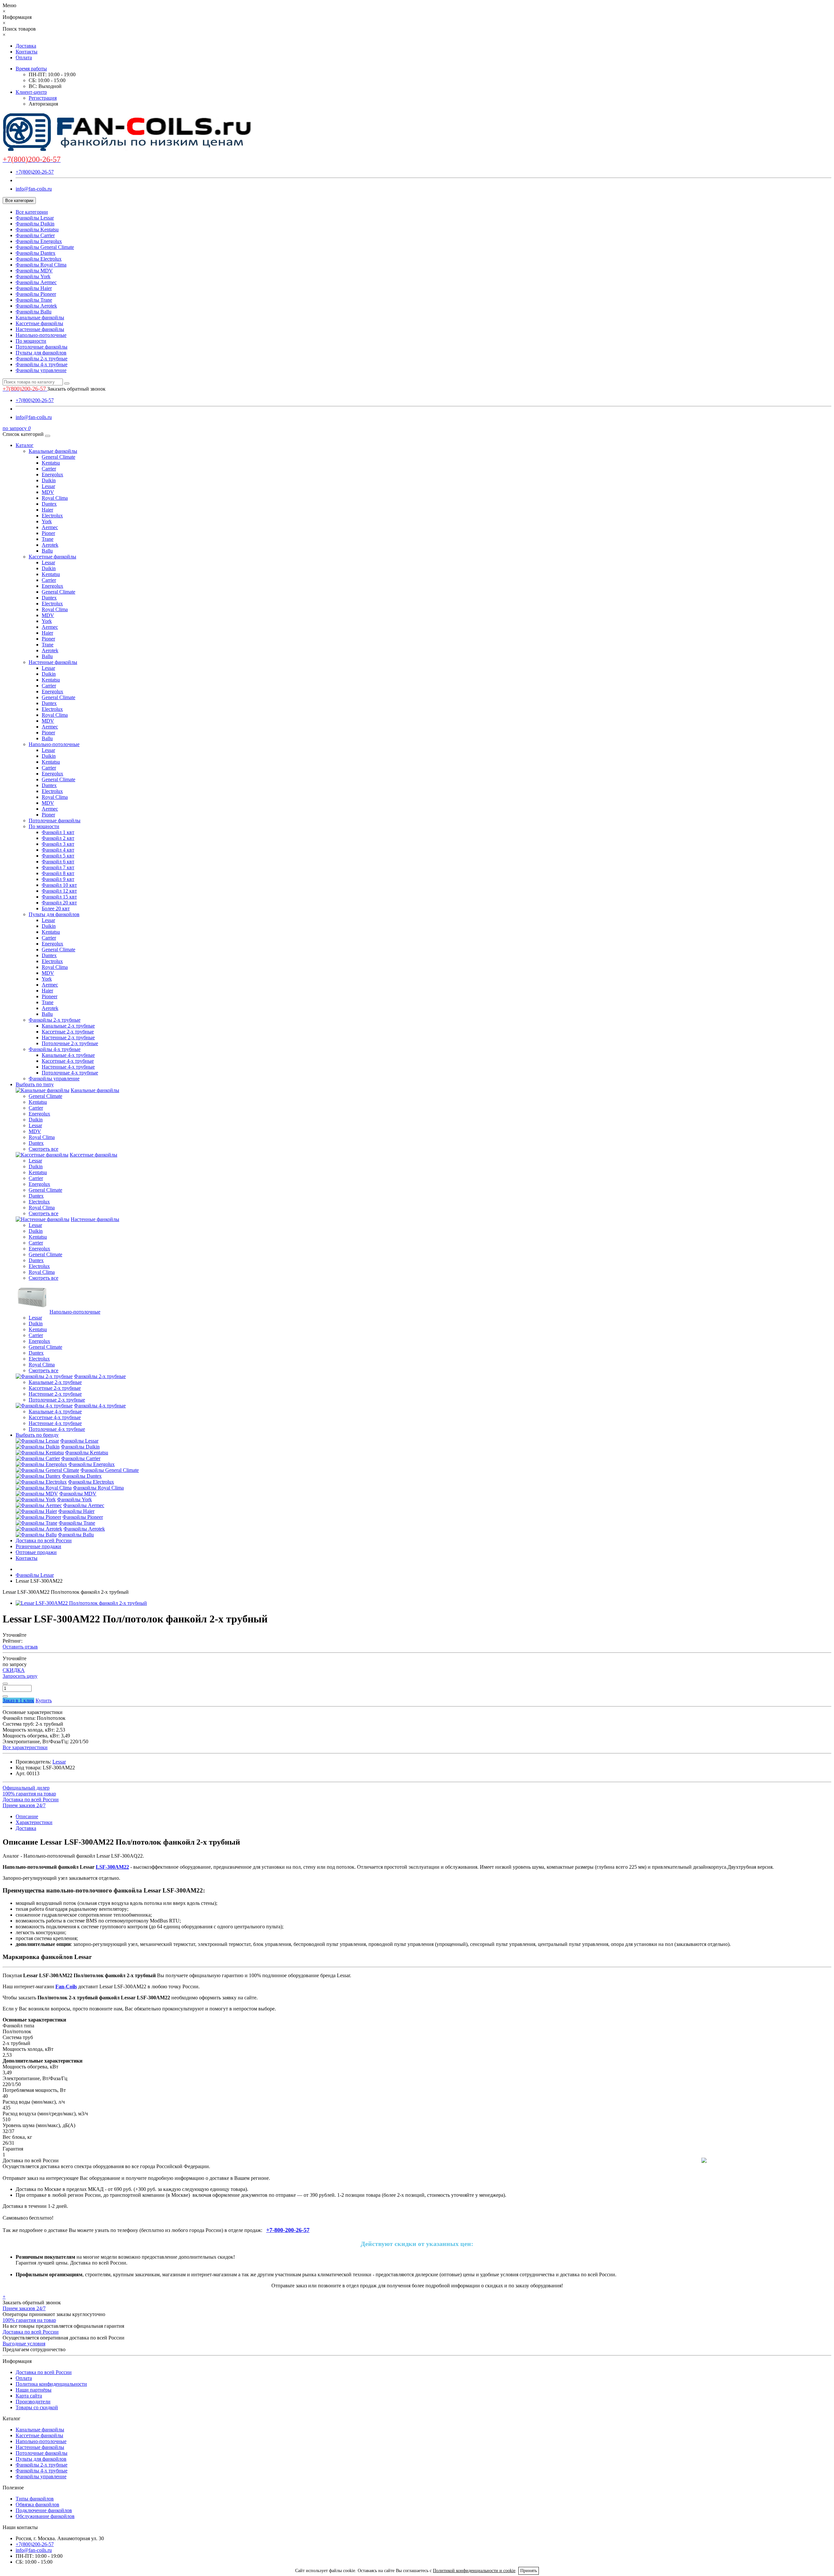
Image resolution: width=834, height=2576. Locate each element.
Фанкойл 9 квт (58, 879)
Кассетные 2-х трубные (68, 1032)
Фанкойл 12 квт (59, 891)
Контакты (27, 52)
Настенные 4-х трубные (68, 1067)
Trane (48, 539)
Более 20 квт (56, 908)
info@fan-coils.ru (34, 189)
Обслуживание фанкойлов (45, 2516)
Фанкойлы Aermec (36, 282)
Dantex (49, 504)
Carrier (49, 469)
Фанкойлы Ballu (34, 312)
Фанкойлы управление (41, 370)
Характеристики (34, 1822)
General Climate (58, 457)
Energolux (52, 475)
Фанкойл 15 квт (59, 897)
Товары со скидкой (37, 2407)
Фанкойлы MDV (34, 271)
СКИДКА (14, 1670)
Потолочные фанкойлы (42, 347)
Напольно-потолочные (41, 335)
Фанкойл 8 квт (58, 873)
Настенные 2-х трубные (68, 1037)
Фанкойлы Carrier (35, 235)
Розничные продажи (38, 1546)
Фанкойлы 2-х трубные (42, 359)
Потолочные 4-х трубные (70, 1073)
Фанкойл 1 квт (58, 832)
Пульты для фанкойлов (41, 353)
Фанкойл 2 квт (58, 838)
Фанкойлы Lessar (35, 218)
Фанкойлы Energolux (39, 241)
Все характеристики (25, 1747)
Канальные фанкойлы (40, 317)
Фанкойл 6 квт (58, 862)
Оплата (24, 58)
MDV (48, 492)
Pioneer (50, 996)
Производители (33, 2402)
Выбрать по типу (35, 1084)
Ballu (47, 551)
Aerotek (50, 545)
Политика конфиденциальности (51, 2384)
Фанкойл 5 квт (58, 856)
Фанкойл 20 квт (59, 903)
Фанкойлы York (33, 276)
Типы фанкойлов (35, 2499)
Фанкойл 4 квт (58, 850)
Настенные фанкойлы (40, 329)
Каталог (25, 445)
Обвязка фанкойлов (37, 2504)
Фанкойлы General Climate (45, 247)
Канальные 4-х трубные (68, 1055)
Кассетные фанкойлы (39, 323)
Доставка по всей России (44, 1540)
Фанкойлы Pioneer (36, 294)
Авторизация (43, 104)
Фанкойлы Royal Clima (41, 265)
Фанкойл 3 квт (58, 844)
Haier (47, 510)
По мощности (31, 341)
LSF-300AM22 (112, 1867)
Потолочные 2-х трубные (70, 1043)
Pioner (48, 533)
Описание (27, 1816)
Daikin (49, 480)
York (47, 521)
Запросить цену (20, 1676)
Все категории (32, 212)
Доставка (26, 46)
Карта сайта (29, 2396)
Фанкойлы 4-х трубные (42, 364)
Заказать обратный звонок (76, 389)
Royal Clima (55, 498)
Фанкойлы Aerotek (36, 306)
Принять (529, 2571)
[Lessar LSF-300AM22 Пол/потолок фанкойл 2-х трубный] (81, 1603)
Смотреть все (43, 1149)
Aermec (50, 527)
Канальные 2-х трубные (68, 1026)
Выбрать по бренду (37, 1435)
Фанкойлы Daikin (35, 224)
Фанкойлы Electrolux (39, 259)
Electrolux (52, 516)
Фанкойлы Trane (34, 300)
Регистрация (43, 98)
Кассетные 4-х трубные (68, 1061)
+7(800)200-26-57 (35, 172)
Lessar (48, 486)
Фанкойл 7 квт (58, 867)
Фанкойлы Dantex (36, 253)
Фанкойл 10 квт (59, 885)
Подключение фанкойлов (44, 2510)
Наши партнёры (34, 2390)
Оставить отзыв (20, 1647)
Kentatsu (51, 463)
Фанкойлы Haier (34, 288)
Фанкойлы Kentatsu (37, 230)
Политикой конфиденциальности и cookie (474, 2571)
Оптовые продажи (36, 1552)
